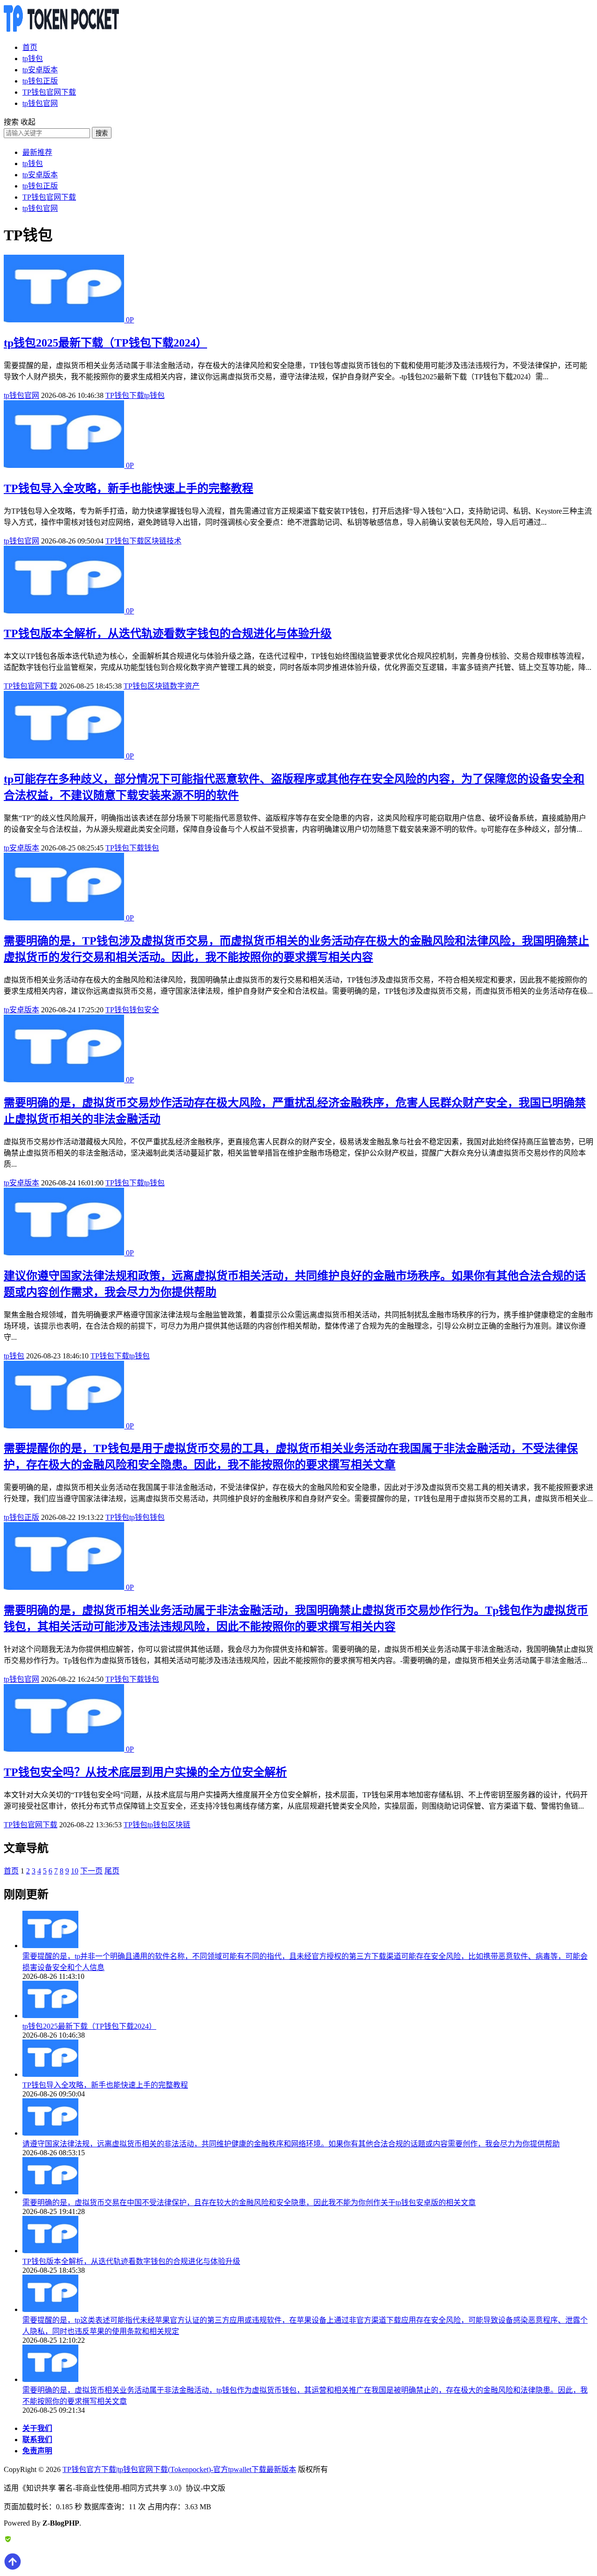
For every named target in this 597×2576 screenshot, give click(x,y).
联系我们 (37, 2440)
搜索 (102, 133)
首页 (30, 47)
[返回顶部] (13, 2568)
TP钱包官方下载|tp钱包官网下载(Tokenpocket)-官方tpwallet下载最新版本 (179, 2469)
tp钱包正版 (40, 81)
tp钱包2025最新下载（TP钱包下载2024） (105, 343)
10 (75, 1871)
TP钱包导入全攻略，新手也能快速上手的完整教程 (128, 488)
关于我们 (37, 2428)
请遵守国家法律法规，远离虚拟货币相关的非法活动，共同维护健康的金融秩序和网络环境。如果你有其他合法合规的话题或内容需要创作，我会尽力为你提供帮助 (291, 2144)
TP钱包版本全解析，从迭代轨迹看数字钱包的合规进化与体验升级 (168, 634)
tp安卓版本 (40, 70)
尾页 (112, 1871)
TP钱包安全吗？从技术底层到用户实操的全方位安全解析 (145, 1772)
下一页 (91, 1871)
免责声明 (37, 2451)
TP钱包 (117, 395)
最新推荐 (37, 152)
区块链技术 (163, 541)
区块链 (159, 686)
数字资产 (185, 686)
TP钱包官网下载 (49, 92)
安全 (152, 1010)
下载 (137, 395)
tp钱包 (33, 59)
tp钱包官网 (40, 103)
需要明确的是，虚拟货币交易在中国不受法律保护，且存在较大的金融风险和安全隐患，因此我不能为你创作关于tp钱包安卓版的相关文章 (249, 2203)
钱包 (152, 848)
